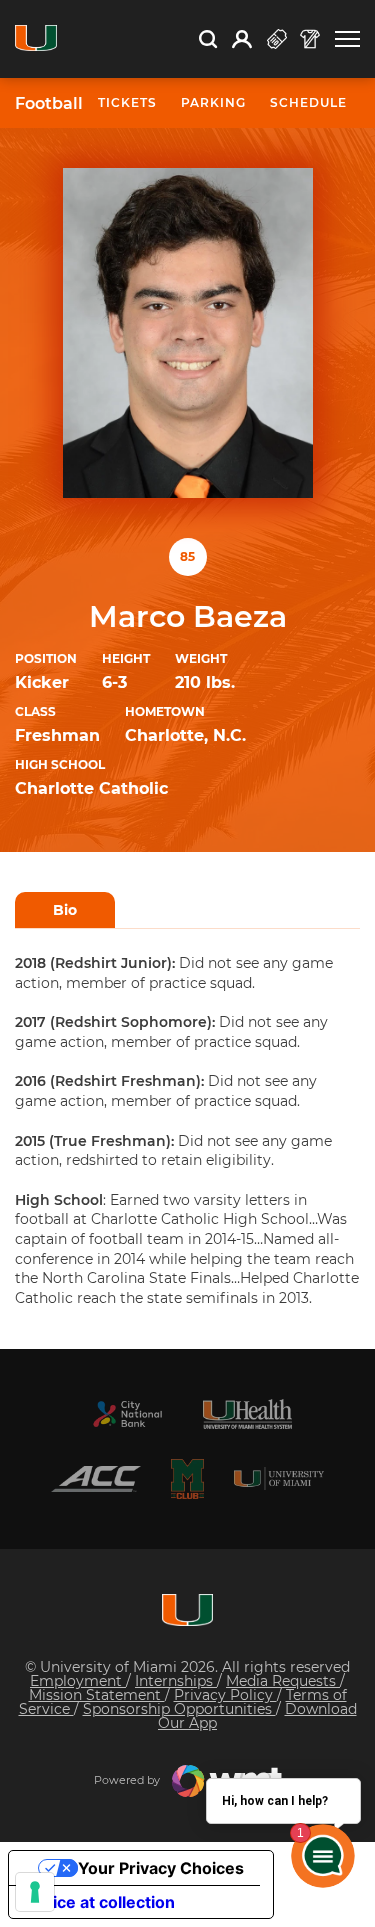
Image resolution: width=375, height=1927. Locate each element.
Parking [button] (213, 102)
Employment (78, 1681)
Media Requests (283, 1681)
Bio (65, 910)
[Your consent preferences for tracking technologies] (35, 1892)
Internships (176, 1681)
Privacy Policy (225, 1695)
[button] (347, 39)
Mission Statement (97, 1695)
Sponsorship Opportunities (179, 1709)
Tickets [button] (127, 102)
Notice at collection (100, 1902)
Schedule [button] (308, 102)
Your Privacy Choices (161, 1868)
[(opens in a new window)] (128, 1414)
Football (49, 104)
